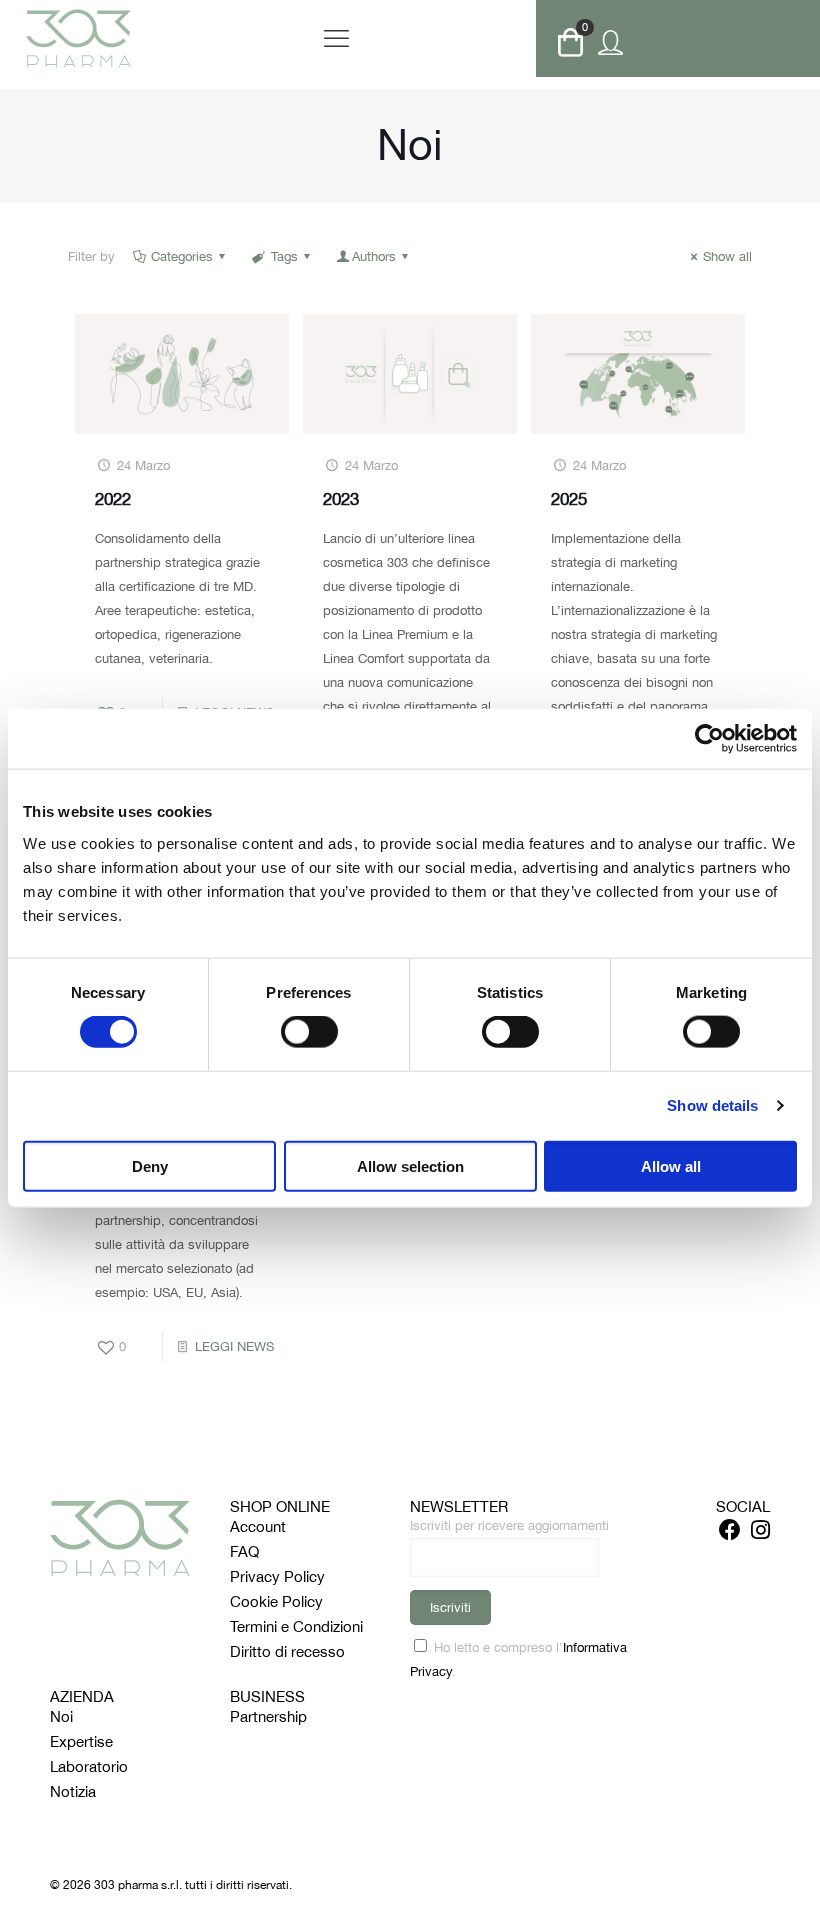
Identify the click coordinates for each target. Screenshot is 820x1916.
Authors (374, 256)
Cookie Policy (276, 1601)
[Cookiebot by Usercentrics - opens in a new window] (709, 739)
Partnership (268, 1716)
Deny (150, 1165)
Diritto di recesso (287, 1651)
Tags (284, 256)
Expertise (81, 1741)
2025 (569, 499)
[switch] (309, 1032)
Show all (727, 256)
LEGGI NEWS (234, 1346)
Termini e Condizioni (296, 1626)
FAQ (244, 1551)
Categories (182, 256)
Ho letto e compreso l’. (518, 1659)
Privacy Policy (277, 1576)
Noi (61, 1716)
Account (258, 1526)
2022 (113, 499)
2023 (341, 499)
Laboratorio (89, 1766)
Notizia (73, 1791)
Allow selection (410, 1165)
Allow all (671, 1165)
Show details (712, 1105)
